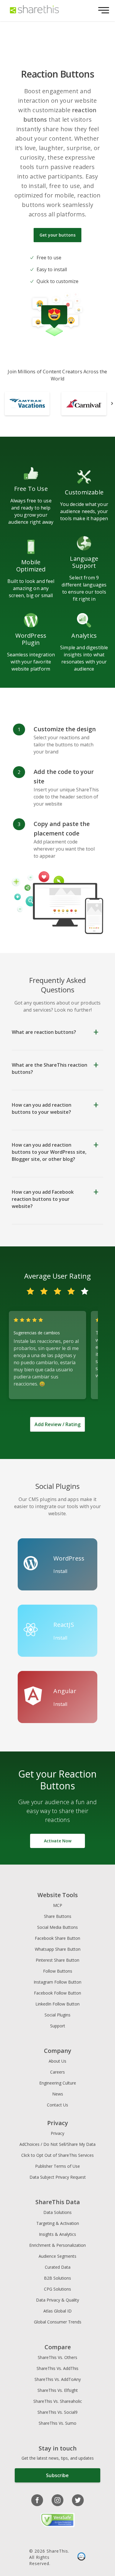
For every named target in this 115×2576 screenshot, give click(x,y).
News (58, 2094)
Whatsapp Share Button (58, 1949)
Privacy (57, 2133)
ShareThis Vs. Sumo (57, 2423)
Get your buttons (57, 235)
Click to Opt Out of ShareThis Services (57, 2155)
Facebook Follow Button (57, 1993)
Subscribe (57, 2475)
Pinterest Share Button (57, 1960)
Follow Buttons (58, 1971)
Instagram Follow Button (57, 1982)
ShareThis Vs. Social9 (57, 2412)
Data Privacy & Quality (57, 2300)
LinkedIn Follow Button (57, 2004)
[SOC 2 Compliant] (81, 2557)
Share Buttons (58, 1916)
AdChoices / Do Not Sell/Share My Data (57, 2144)
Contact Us (57, 2105)
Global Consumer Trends (58, 2322)
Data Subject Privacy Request (58, 2177)
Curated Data (58, 2267)
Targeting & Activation (58, 2223)
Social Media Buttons (57, 1927)
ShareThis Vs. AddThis (57, 2368)
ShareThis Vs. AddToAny (58, 2379)
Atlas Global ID (57, 2311)
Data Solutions (57, 2212)
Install (60, 1571)
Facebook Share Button (57, 1938)
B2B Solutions (57, 2278)
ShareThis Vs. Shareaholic (58, 2401)
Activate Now (58, 1841)
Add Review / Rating (57, 1424)
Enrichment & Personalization (57, 2245)
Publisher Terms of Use (57, 2166)
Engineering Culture (58, 2083)
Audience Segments (57, 2256)
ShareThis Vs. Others (57, 2357)
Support (58, 2026)
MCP (58, 1905)
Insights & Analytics (57, 2234)
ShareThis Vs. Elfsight (58, 2390)
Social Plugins (57, 2015)
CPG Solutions (57, 2289)
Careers (57, 2072)
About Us (57, 2061)
